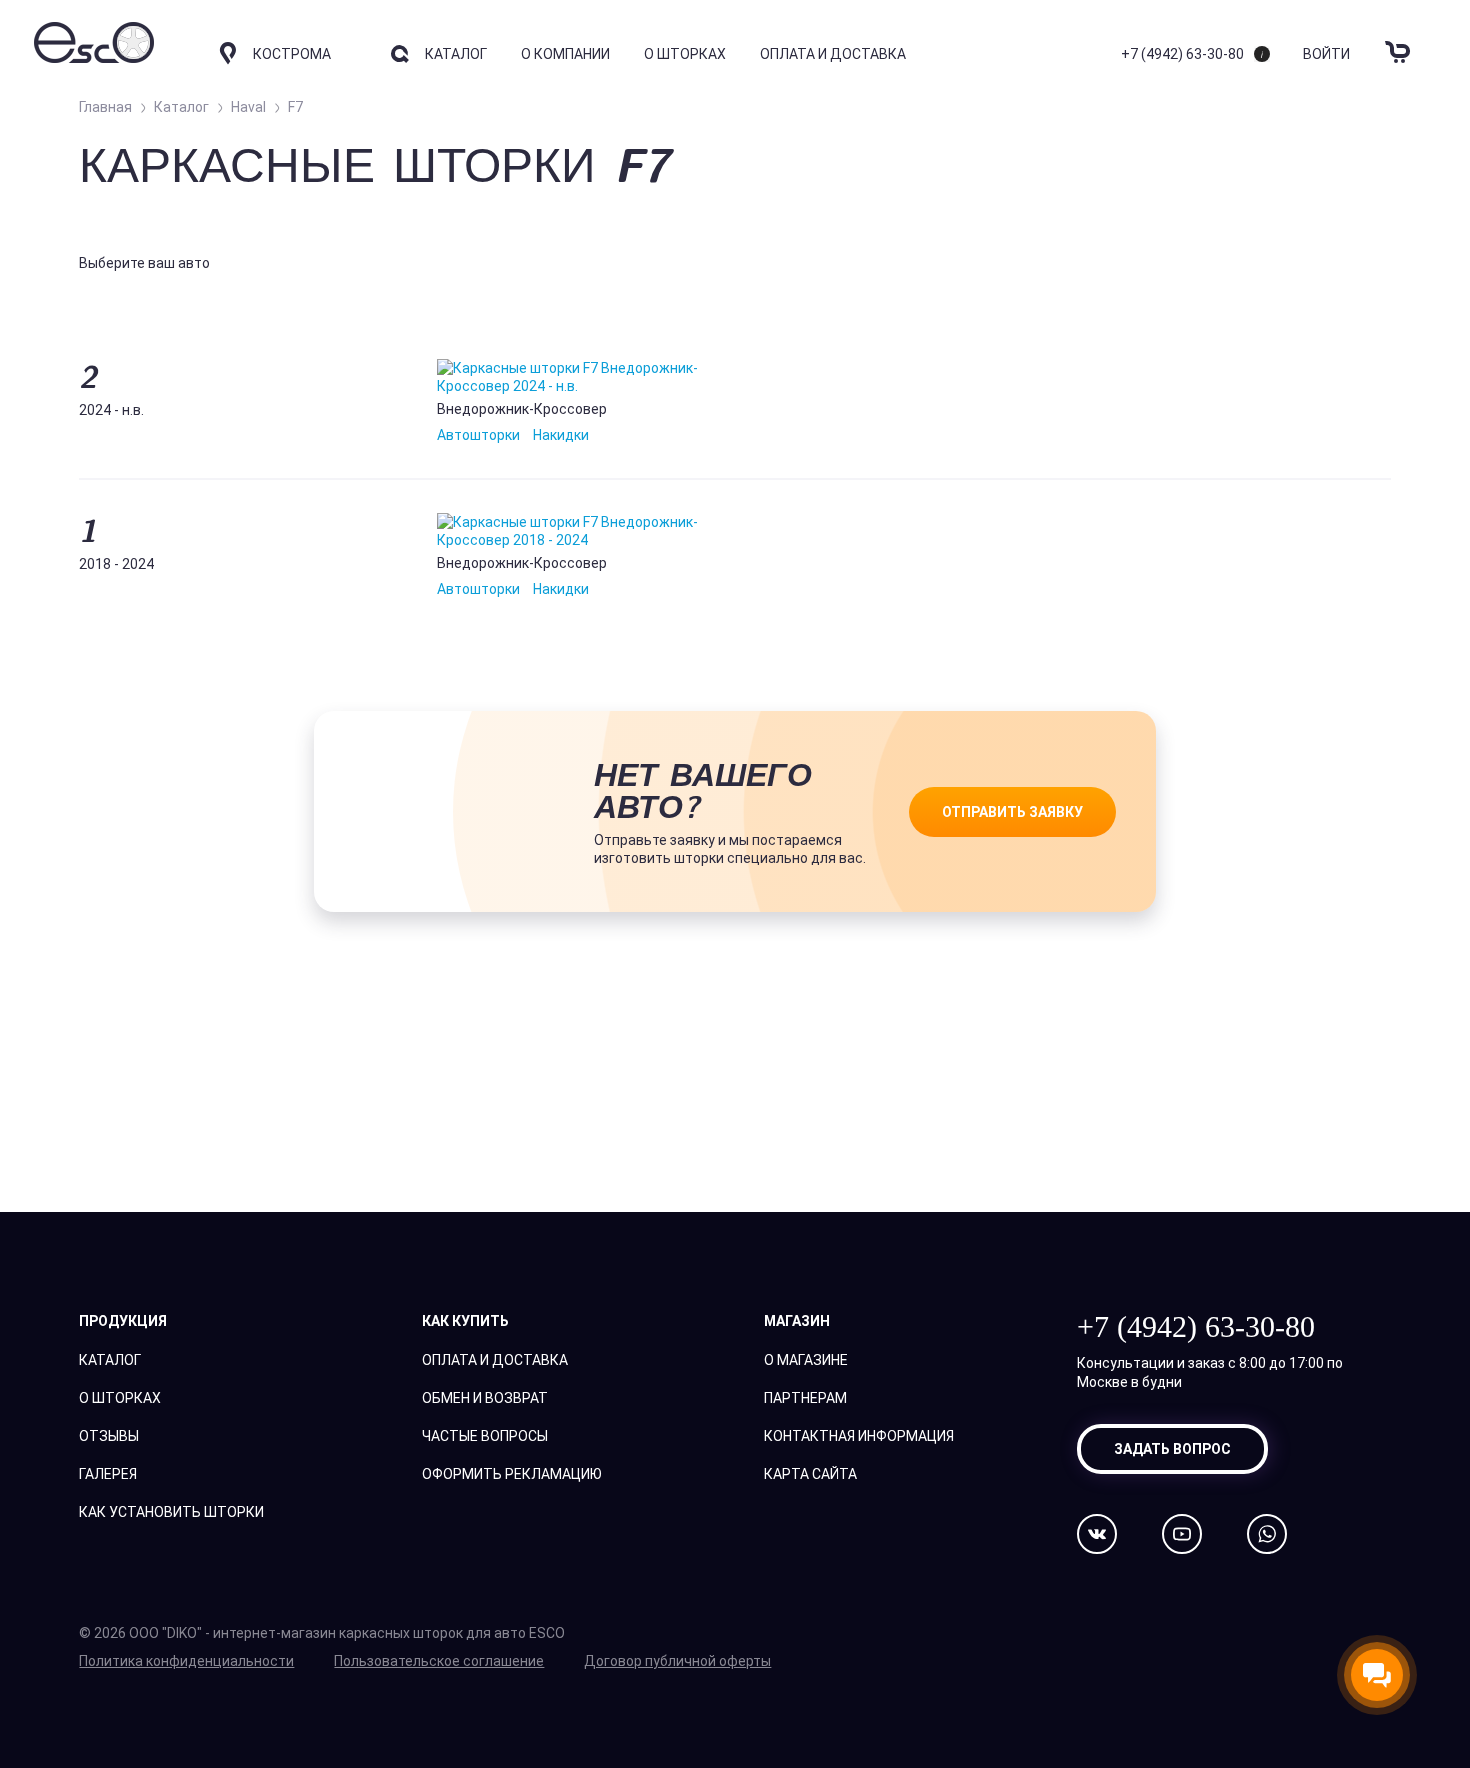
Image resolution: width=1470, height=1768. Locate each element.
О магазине (806, 1360)
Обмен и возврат (485, 1398)
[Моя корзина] (1400, 40)
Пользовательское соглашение (439, 1661)
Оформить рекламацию (512, 1474)
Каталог (110, 1360)
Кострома (292, 54)
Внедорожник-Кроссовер (522, 409)
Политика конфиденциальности (186, 1661)
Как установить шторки (171, 1512)
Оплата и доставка (833, 54)
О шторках (685, 54)
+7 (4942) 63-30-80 (1182, 54)
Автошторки (478, 435)
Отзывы (109, 1436)
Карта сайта (810, 1474)
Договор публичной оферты (677, 1661)
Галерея (108, 1474)
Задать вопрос (1172, 1449)
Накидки (561, 435)
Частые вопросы (485, 1436)
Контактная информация (859, 1436)
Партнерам (805, 1398)
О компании (565, 54)
